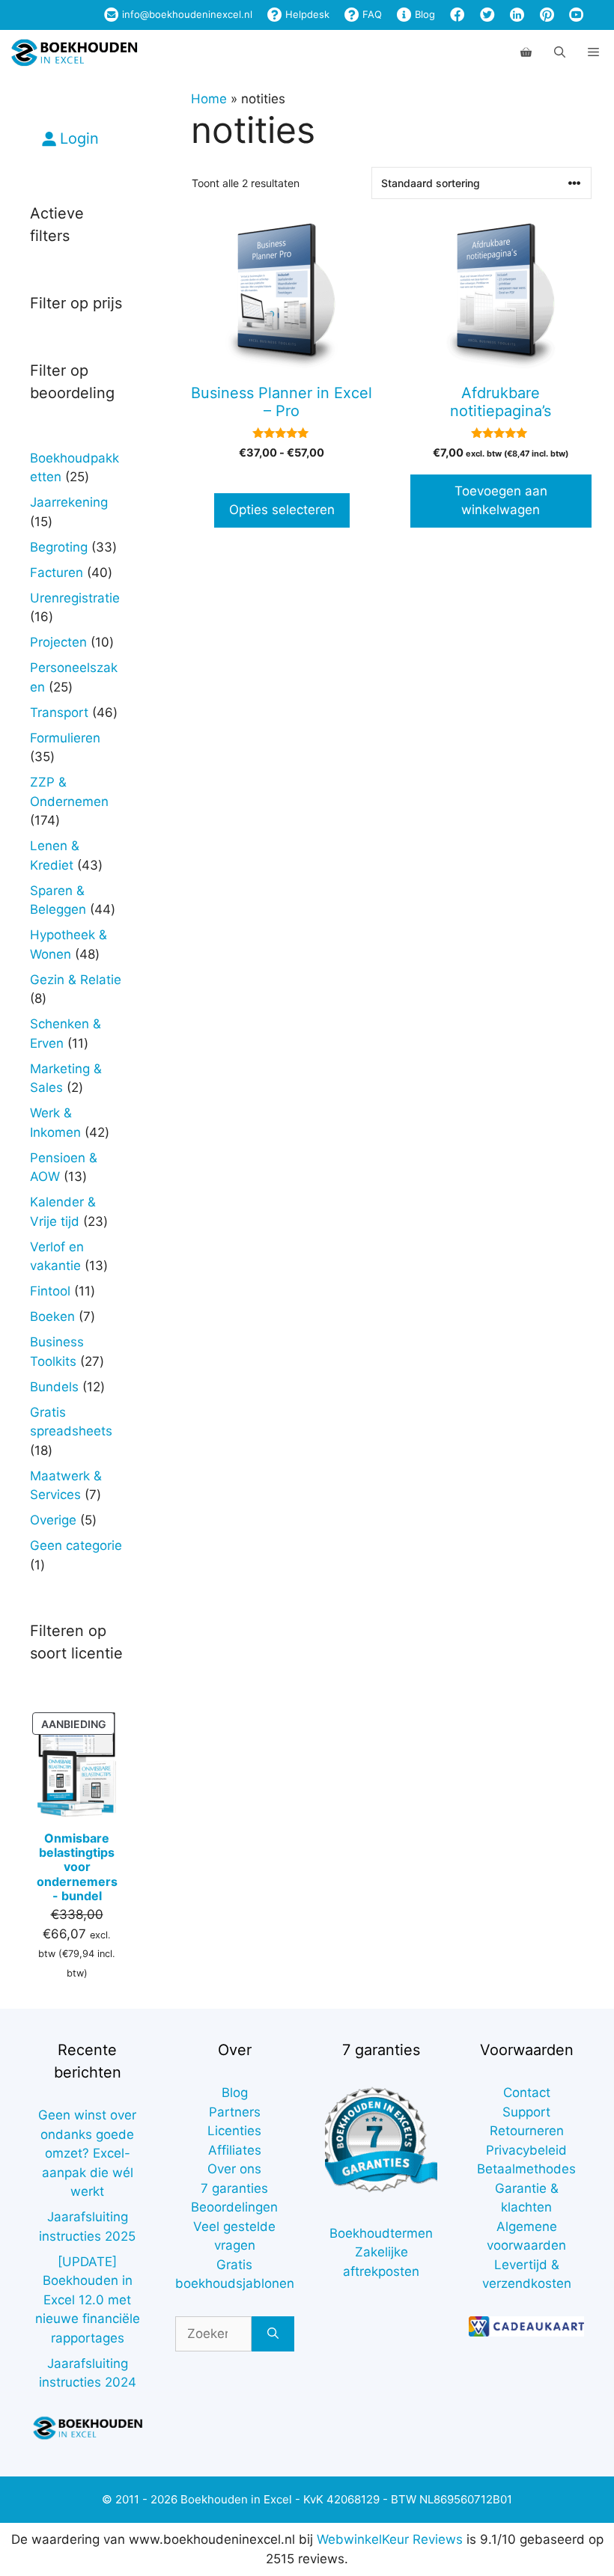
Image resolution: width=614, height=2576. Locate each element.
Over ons (234, 2169)
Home (209, 99)
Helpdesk (306, 14)
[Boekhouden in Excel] (74, 52)
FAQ (371, 14)
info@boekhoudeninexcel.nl (186, 14)
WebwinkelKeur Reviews (390, 2539)
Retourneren (527, 2131)
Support (526, 2112)
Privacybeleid (526, 2150)
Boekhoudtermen (381, 2233)
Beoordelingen (234, 2207)
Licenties (234, 2131)
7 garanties (234, 2188)
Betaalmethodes (526, 2169)
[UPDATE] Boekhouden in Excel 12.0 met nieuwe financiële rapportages (88, 2300)
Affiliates (235, 2150)
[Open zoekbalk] (560, 52)
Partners (235, 2112)
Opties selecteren (282, 510)
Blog (423, 14)
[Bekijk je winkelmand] (526, 52)
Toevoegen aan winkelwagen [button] (501, 501)
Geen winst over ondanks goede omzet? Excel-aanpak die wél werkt (87, 2153)
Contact (527, 2093)
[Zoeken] (273, 2334)
